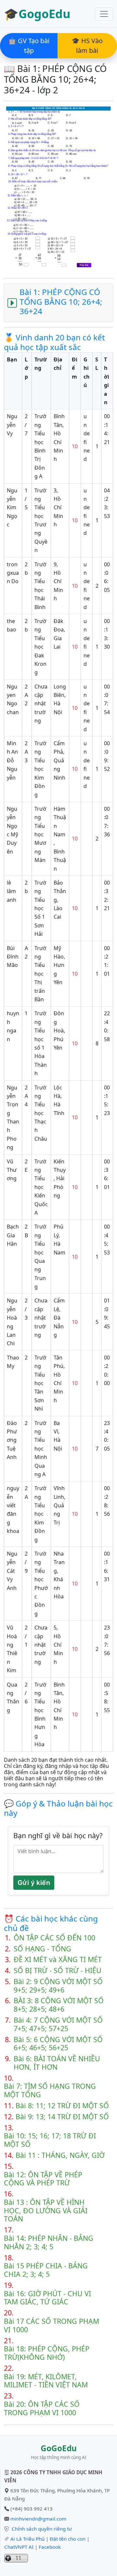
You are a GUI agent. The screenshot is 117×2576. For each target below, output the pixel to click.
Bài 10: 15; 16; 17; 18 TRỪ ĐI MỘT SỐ (50, 2140)
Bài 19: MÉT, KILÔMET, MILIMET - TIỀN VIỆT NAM (46, 2381)
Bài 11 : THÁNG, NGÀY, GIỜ (60, 2155)
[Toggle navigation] (104, 14)
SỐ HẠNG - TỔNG (42, 1949)
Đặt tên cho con (68, 2539)
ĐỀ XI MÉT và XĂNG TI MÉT (58, 1959)
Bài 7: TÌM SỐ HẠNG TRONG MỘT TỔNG (50, 2090)
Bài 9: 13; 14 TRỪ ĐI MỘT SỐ (62, 2117)
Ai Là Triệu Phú (27, 2539)
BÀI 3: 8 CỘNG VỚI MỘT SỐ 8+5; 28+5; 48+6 (59, 2005)
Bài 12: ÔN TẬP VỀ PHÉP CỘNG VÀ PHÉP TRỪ (43, 2179)
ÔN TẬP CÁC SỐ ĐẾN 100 (54, 1938)
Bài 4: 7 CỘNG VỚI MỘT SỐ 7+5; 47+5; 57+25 (58, 2024)
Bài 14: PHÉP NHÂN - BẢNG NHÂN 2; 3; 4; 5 (49, 2242)
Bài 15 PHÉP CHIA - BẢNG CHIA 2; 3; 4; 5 (46, 2270)
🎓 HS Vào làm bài (87, 46)
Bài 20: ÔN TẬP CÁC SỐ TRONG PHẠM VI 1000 (42, 2408)
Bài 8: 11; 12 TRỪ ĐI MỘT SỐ (62, 2106)
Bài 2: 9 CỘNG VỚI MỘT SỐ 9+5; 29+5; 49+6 (58, 1986)
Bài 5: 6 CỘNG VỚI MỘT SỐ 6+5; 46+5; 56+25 (58, 2044)
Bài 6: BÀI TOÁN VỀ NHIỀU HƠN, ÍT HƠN (57, 2063)
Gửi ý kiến (34, 1883)
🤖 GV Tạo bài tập (29, 46)
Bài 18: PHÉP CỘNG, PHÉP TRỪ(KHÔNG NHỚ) (47, 2353)
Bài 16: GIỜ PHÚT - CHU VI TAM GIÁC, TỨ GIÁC (47, 2298)
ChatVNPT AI (19, 2547)
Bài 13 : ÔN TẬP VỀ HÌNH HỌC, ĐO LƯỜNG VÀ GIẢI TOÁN (46, 2211)
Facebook (50, 2547)
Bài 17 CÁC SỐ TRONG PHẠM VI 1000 (52, 2325)
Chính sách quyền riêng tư (42, 2529)
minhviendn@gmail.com (38, 2519)
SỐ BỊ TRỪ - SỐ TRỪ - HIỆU (58, 1970)
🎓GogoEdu (37, 14)
